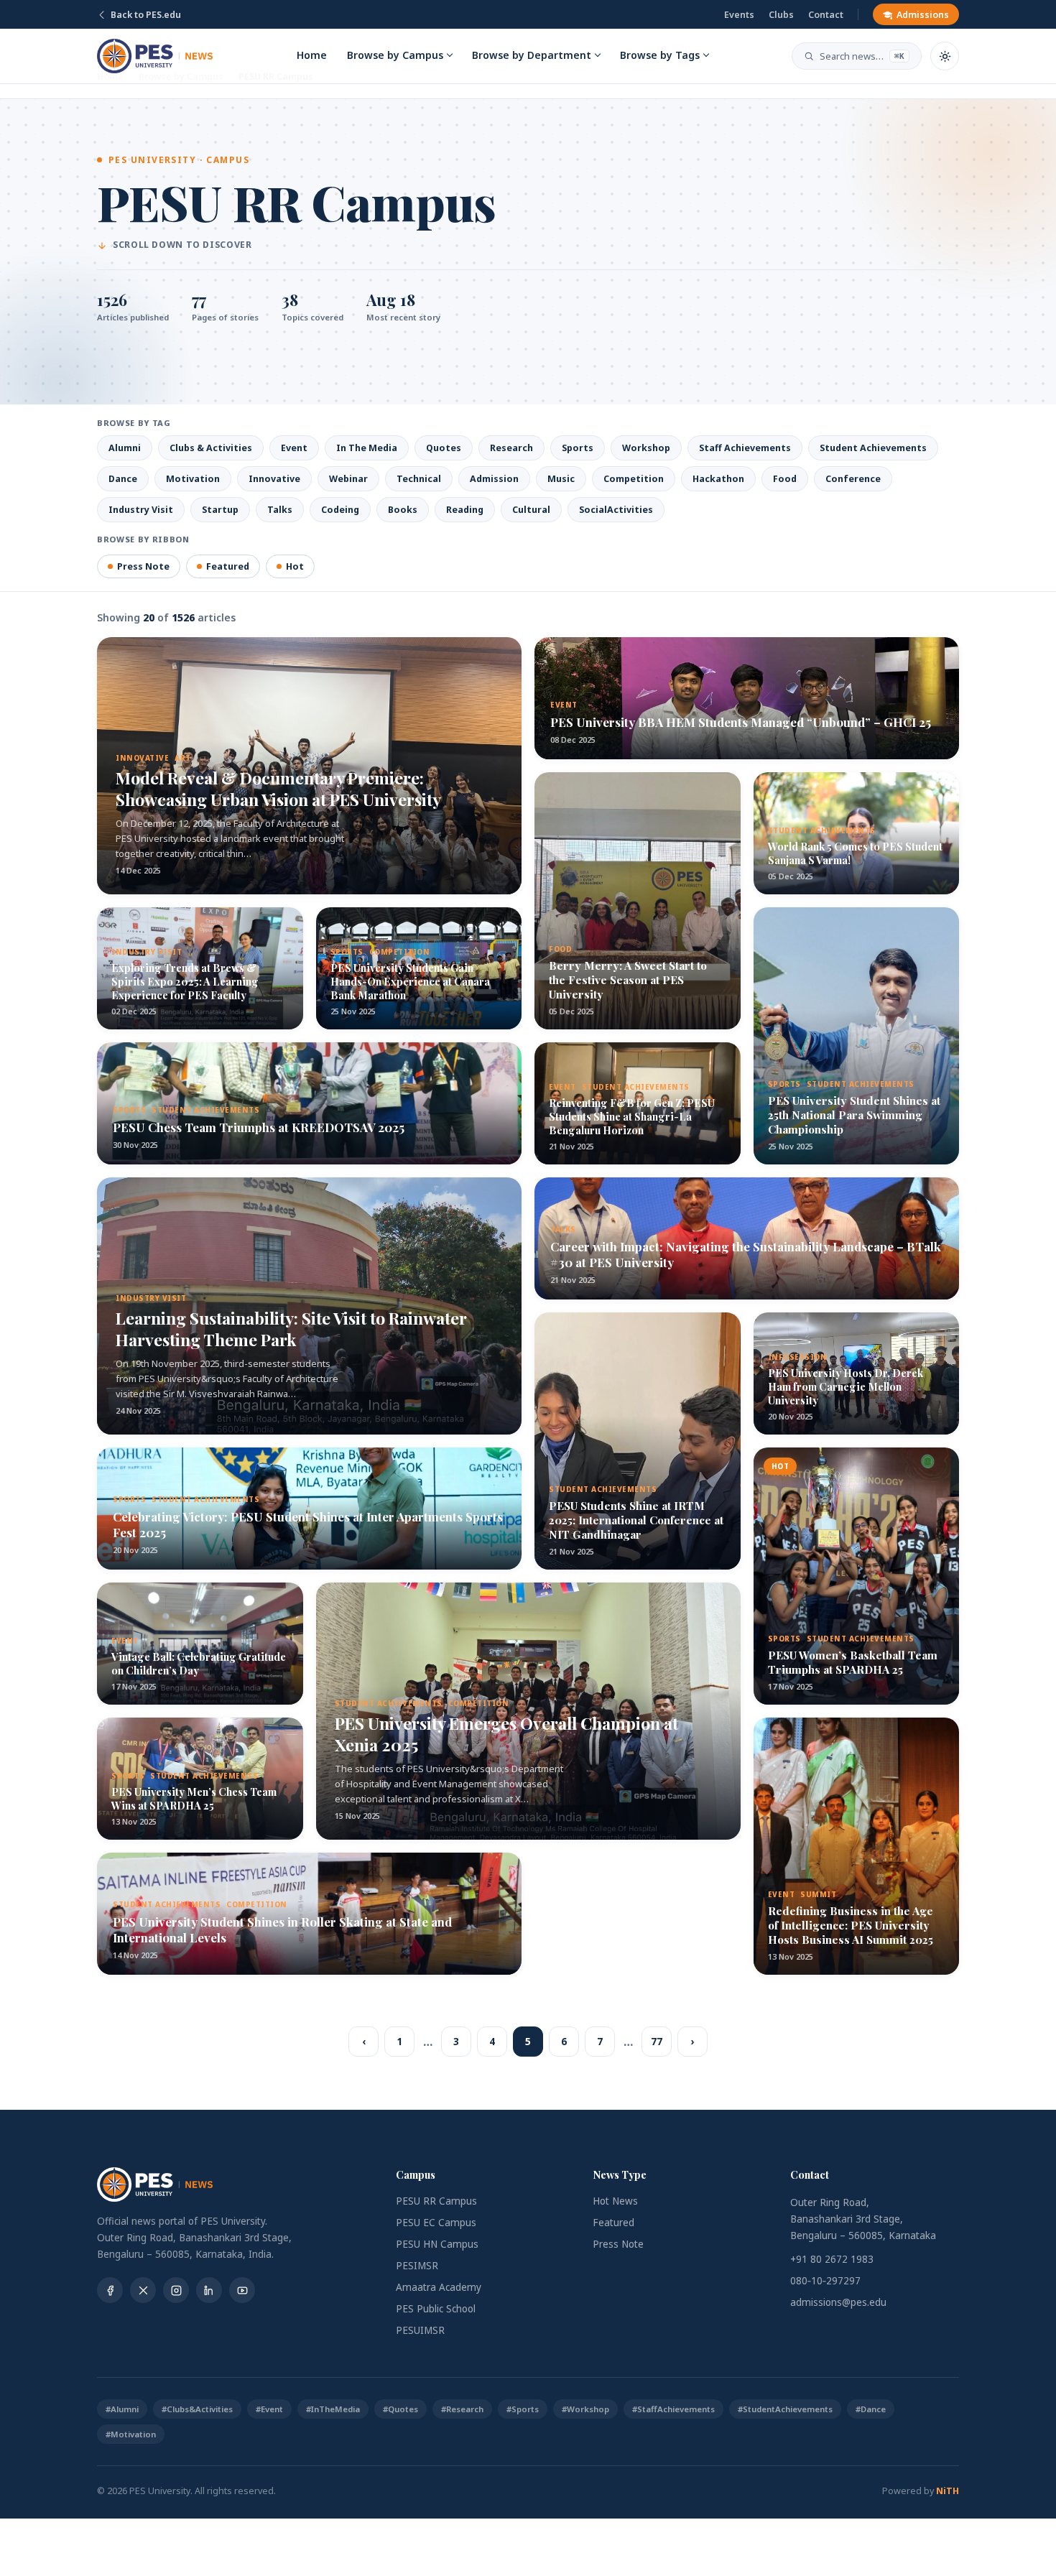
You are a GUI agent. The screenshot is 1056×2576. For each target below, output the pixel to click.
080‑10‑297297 (825, 2281)
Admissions (923, 15)
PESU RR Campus (436, 2201)
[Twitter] (143, 2290)
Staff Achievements (745, 448)
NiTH (948, 2491)
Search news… (862, 56)
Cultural (531, 510)
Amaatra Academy (439, 2287)
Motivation (193, 479)
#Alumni (122, 2409)
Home (312, 55)
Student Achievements (873, 448)
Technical (419, 479)
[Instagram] (176, 2290)
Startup (220, 510)
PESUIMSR (420, 2330)
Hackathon (718, 479)
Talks (280, 510)
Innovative (274, 479)
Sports (578, 448)
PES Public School (436, 2309)
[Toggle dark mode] (945, 56)
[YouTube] (242, 2290)
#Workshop (585, 2409)
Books (403, 510)
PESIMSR (417, 2266)
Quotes (444, 448)
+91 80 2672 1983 (832, 2259)
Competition (634, 479)
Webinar (348, 479)
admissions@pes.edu (838, 2302)
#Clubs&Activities (197, 2409)
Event (294, 448)
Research (511, 448)
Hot (295, 566)
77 (657, 2042)
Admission (494, 479)
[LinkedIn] (209, 2290)
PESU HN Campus (437, 2244)
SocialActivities (616, 510)
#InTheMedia (333, 2409)
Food (785, 479)
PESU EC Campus (436, 2223)
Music (561, 479)
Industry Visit (141, 510)
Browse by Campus (395, 55)
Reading (465, 510)
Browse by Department (532, 55)
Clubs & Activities (211, 448)
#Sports (523, 2409)
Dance (123, 479)
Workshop (646, 448)
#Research (462, 2409)
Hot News (615, 2201)
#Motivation (131, 2434)
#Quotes (400, 2409)
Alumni (125, 448)
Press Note (143, 566)
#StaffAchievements (673, 2409)
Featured (228, 566)
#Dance (871, 2409)
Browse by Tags (660, 55)
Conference (853, 479)
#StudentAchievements (785, 2409)
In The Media (367, 448)
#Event (269, 2409)
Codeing (340, 510)
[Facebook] (110, 2290)
